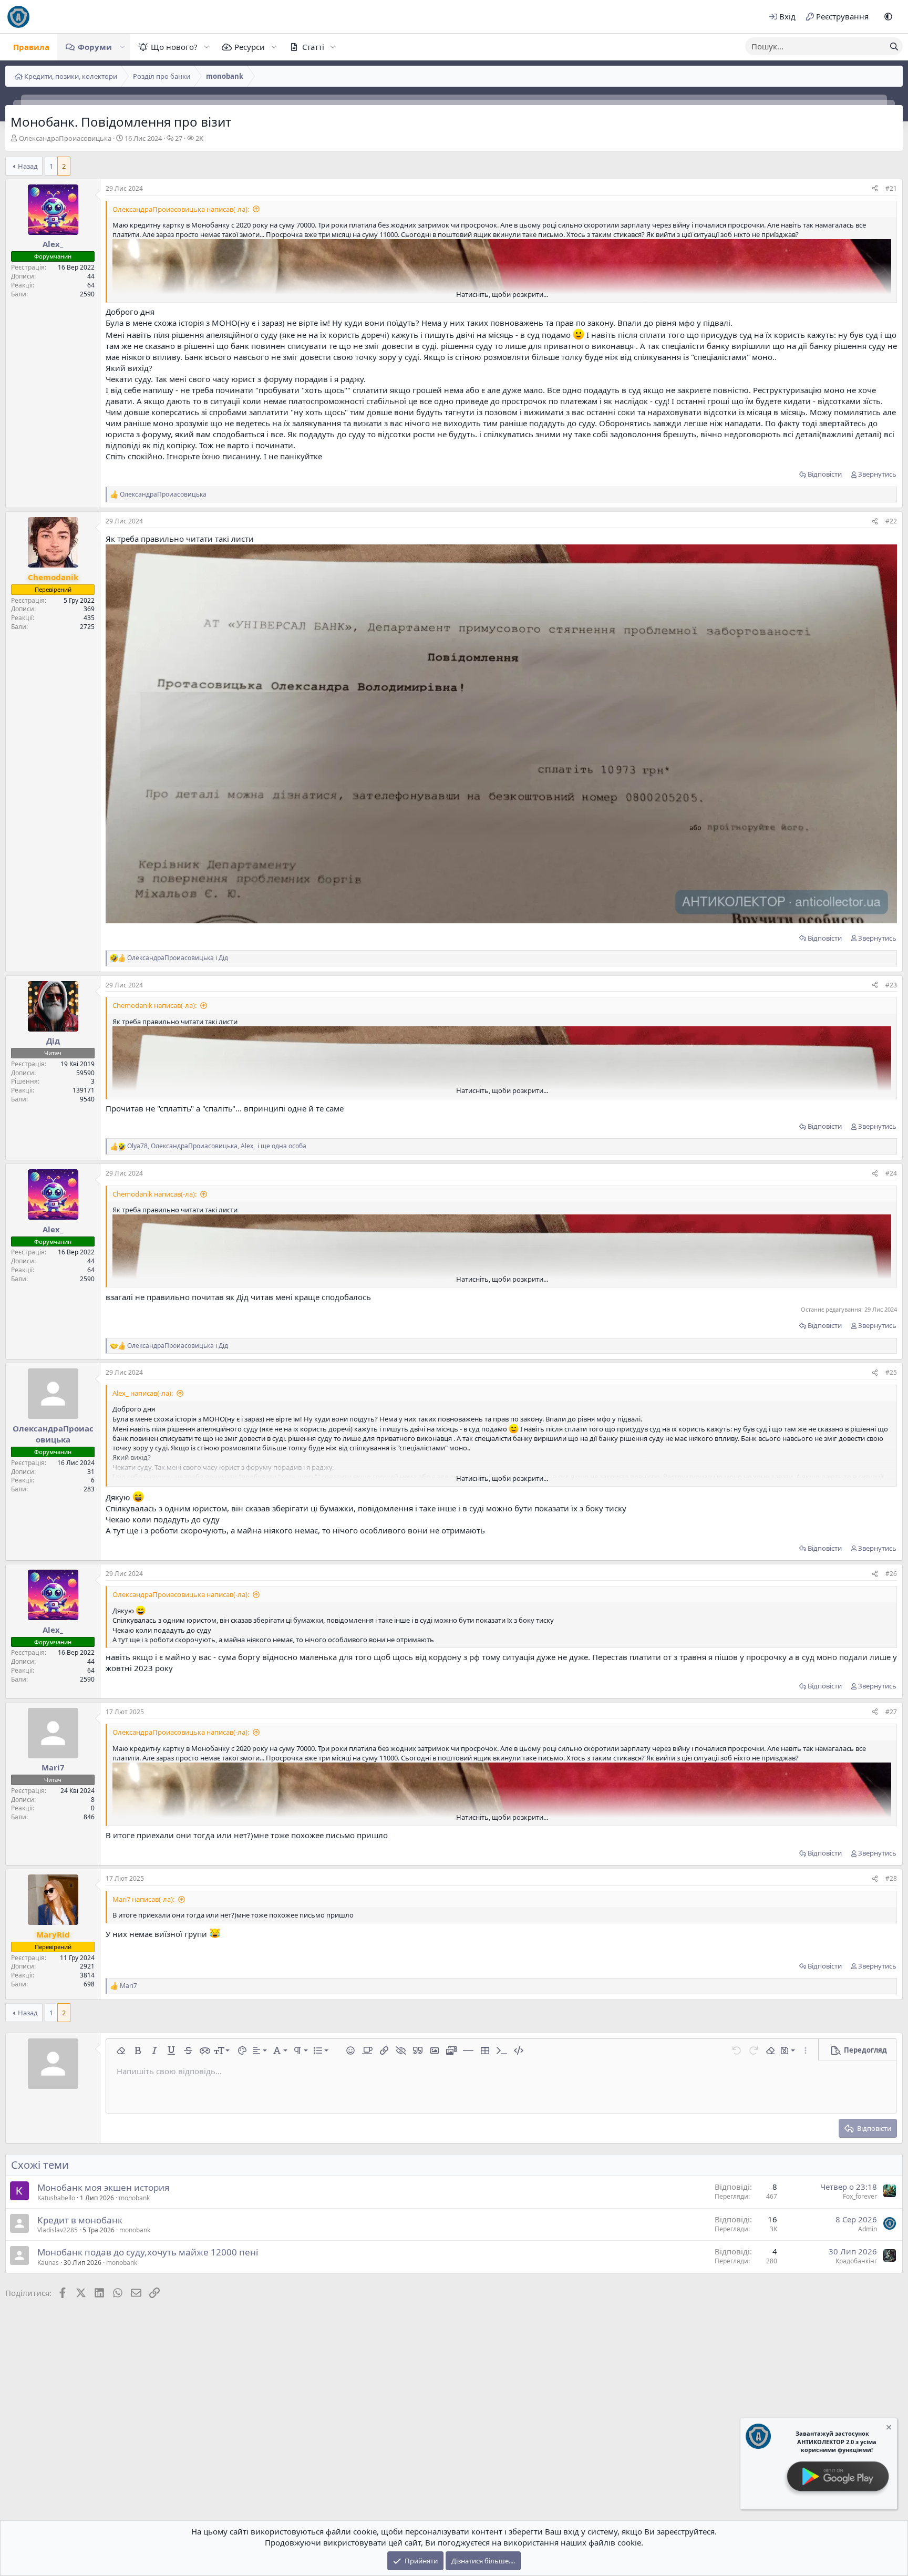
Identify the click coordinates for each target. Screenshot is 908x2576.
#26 (891, 1574)
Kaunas (48, 2263)
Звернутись (877, 474)
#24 (891, 1173)
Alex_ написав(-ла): (143, 1393)
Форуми (95, 47)
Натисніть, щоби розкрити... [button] (502, 294)
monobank (134, 2198)
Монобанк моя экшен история (104, 2187)
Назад (28, 166)
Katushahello (56, 2198)
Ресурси (250, 47)
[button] (888, 17)
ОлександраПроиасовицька (65, 138)
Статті (313, 47)
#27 (891, 1712)
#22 (891, 521)
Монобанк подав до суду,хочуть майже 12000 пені (148, 2252)
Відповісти (825, 474)
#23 (891, 985)
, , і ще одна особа (217, 1146)
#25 (891, 1372)
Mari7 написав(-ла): (143, 1899)
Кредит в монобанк (80, 2220)
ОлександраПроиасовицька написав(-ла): (181, 209)
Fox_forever (860, 2196)
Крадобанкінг (856, 2261)
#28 (891, 1878)
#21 (891, 188)
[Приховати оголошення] (888, 2429)
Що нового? (174, 47)
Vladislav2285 (58, 2230)
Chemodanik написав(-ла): (154, 1005)
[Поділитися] (875, 189)
